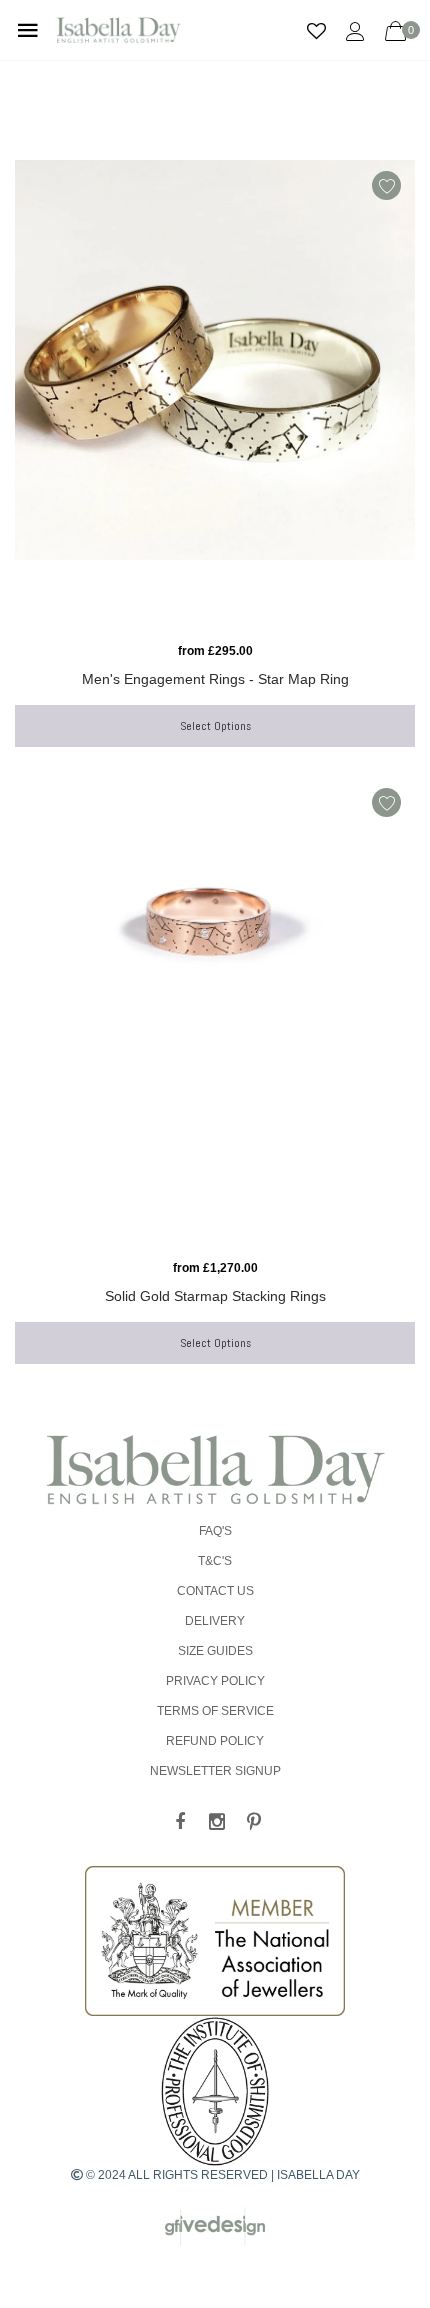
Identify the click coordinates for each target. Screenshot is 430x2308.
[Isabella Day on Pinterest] (254, 1823)
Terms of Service (215, 1711)
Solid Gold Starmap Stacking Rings (215, 1296)
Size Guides (215, 1651)
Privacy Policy (215, 1681)
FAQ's (215, 1531)
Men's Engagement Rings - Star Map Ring (215, 679)
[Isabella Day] (215, 1469)
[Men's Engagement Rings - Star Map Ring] (215, 396)
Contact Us (215, 1591)
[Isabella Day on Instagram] (217, 1823)
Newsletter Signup (215, 1771)
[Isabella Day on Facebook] (180, 1823)
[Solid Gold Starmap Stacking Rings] (215, 1013)
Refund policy (215, 1741)
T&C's (215, 1561)
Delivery (215, 1621)
